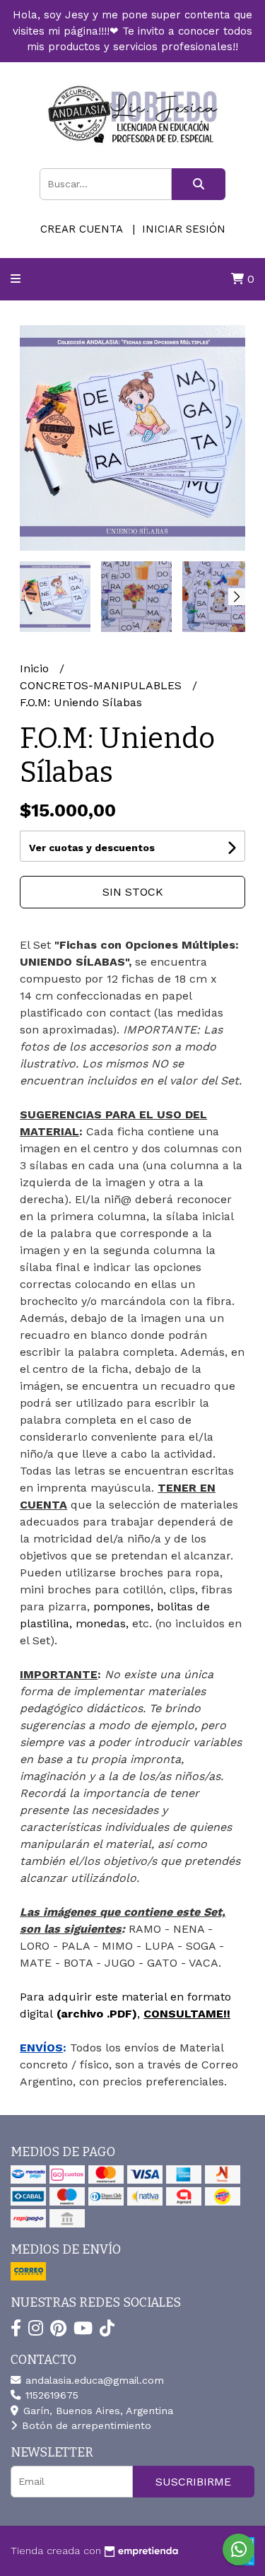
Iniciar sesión (184, 229)
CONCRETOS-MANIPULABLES (102, 685)
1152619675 (50, 2395)
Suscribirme (193, 2482)
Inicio (36, 668)
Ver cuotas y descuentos (92, 848)
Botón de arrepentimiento (85, 2425)
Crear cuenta (81, 229)
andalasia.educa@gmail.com (93, 2380)
